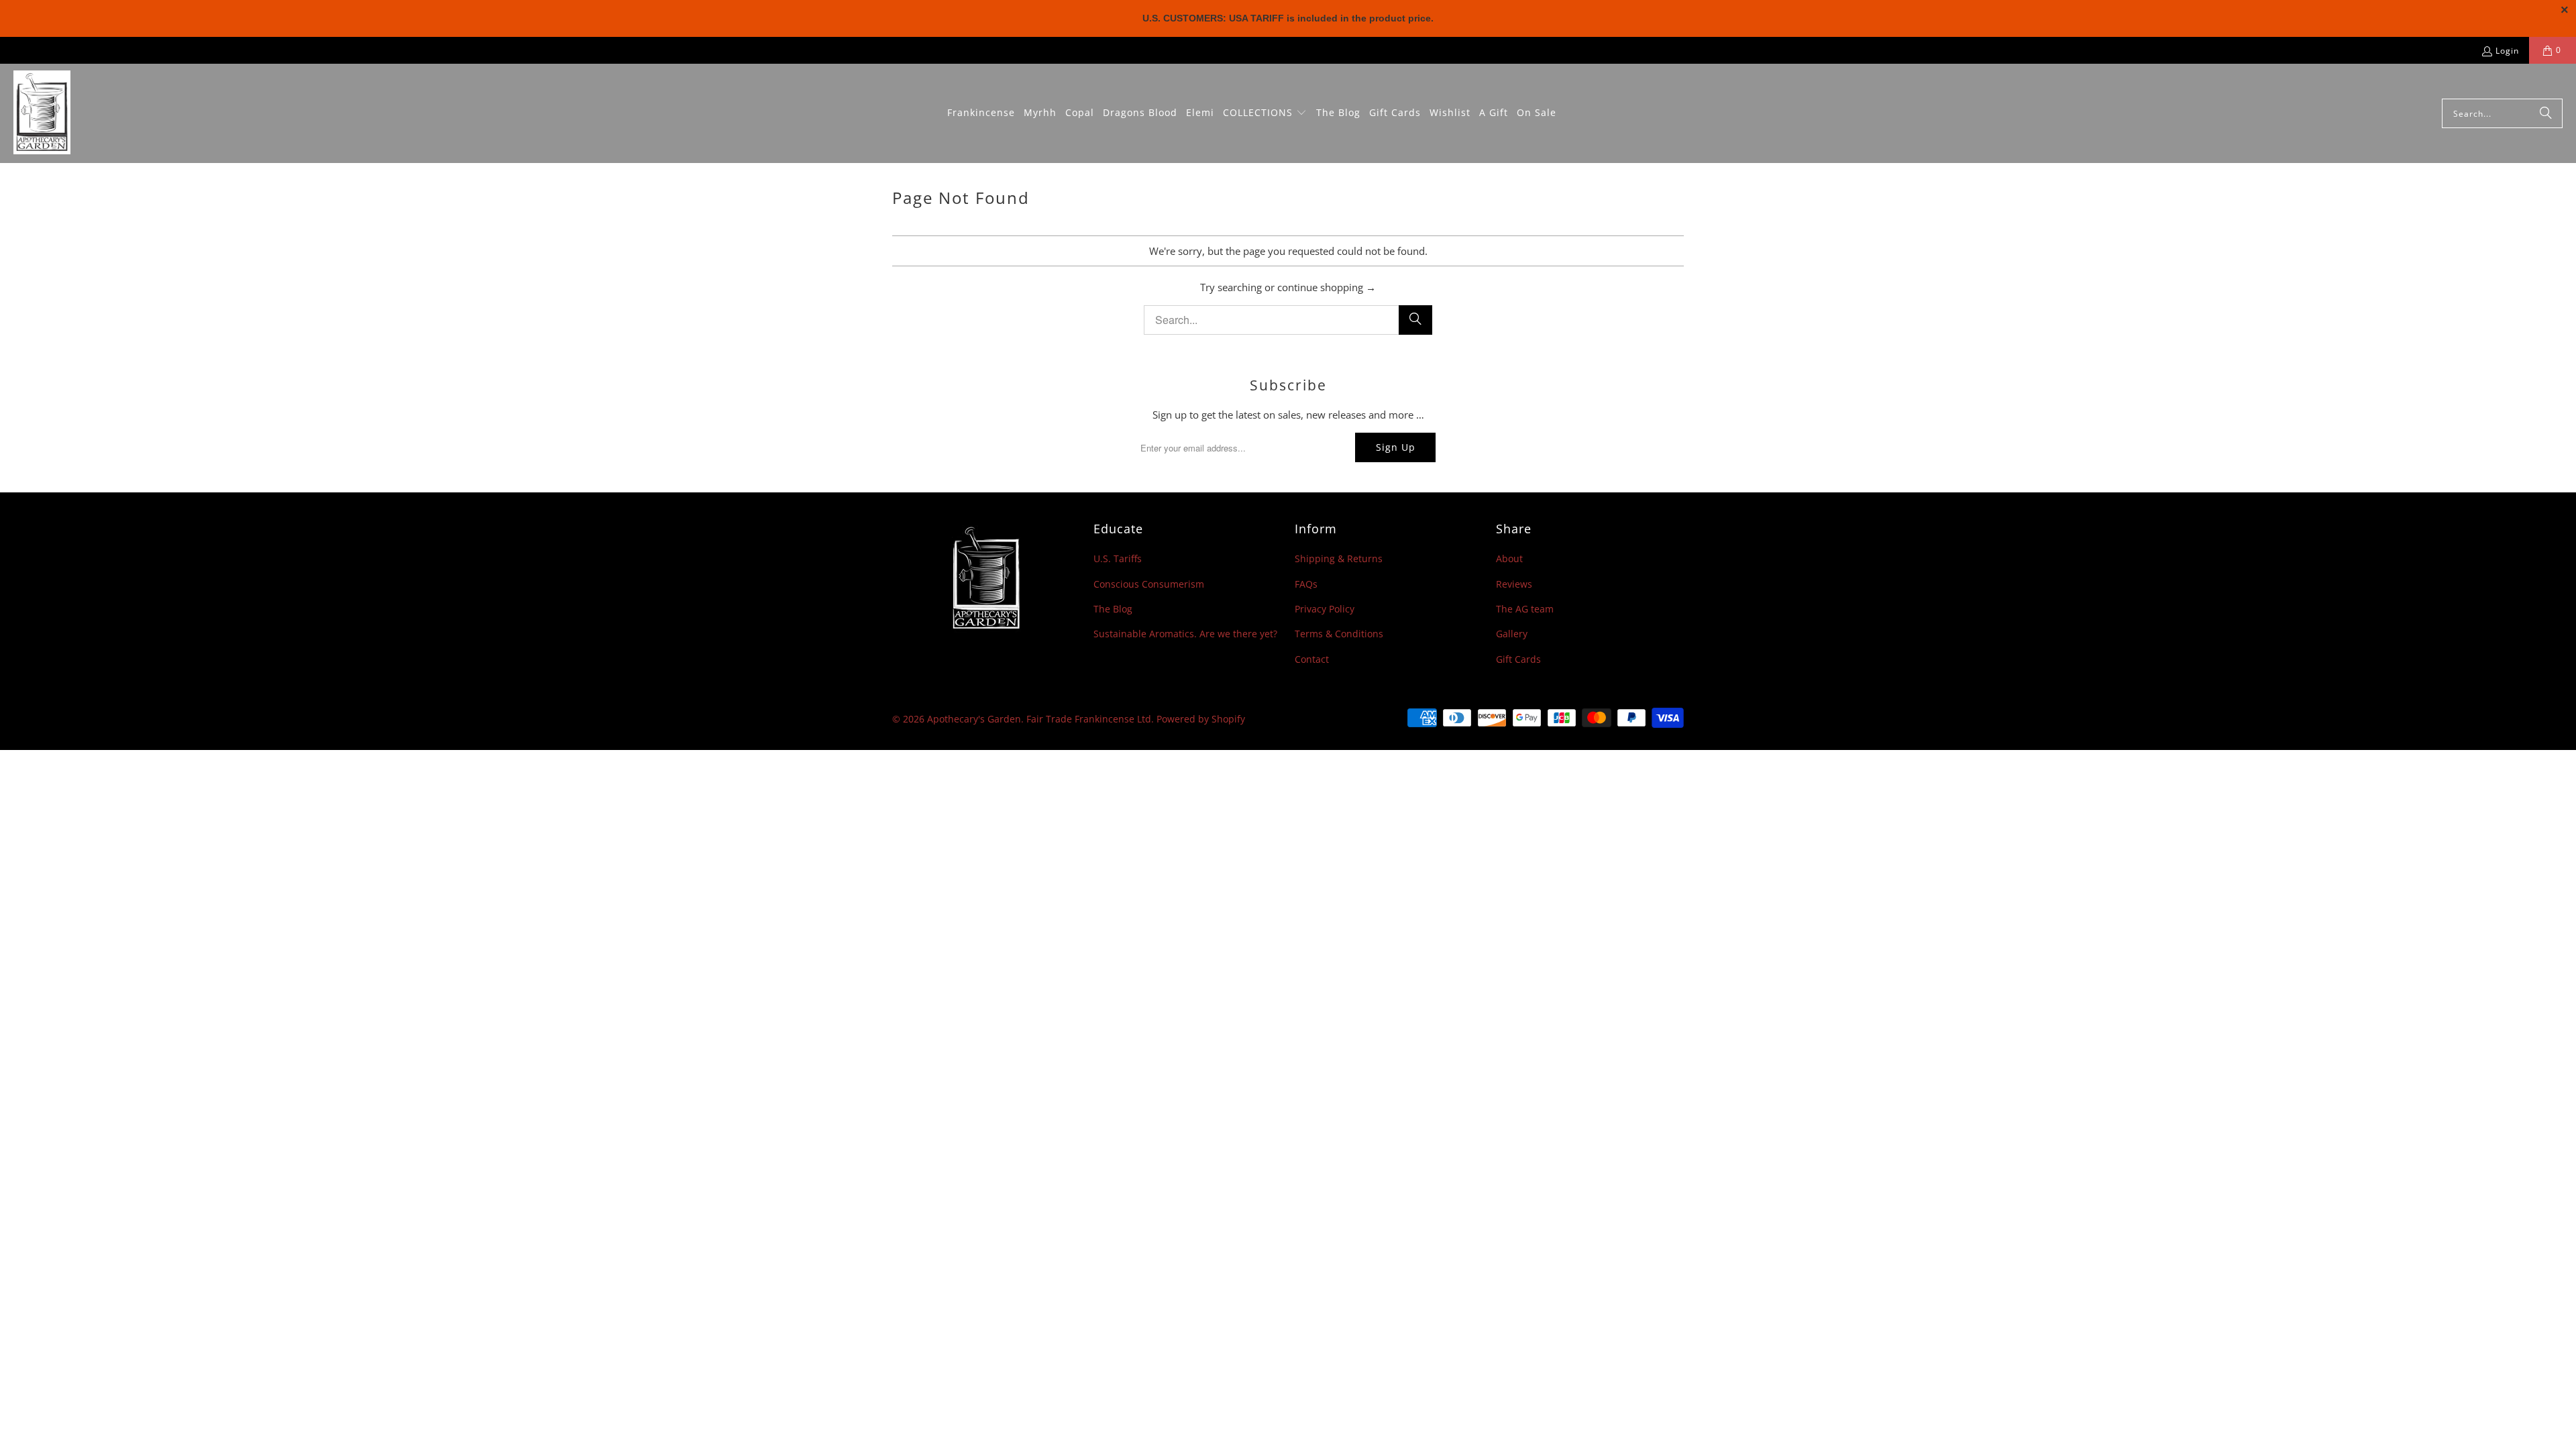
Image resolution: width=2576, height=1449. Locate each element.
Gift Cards (1518, 659)
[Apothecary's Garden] (42, 113)
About (1509, 558)
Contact (1312, 659)
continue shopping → (1327, 287)
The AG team (1525, 609)
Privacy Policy (1325, 609)
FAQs (1306, 584)
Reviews (1514, 584)
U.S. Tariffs (1118, 558)
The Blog (1113, 609)
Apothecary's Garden (974, 719)
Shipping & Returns (1339, 558)
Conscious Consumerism (1149, 584)
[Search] (2546, 113)
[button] (1265, 113)
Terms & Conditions (1339, 634)
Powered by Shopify (1201, 719)
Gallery (1512, 634)
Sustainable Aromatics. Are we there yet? (1185, 634)
